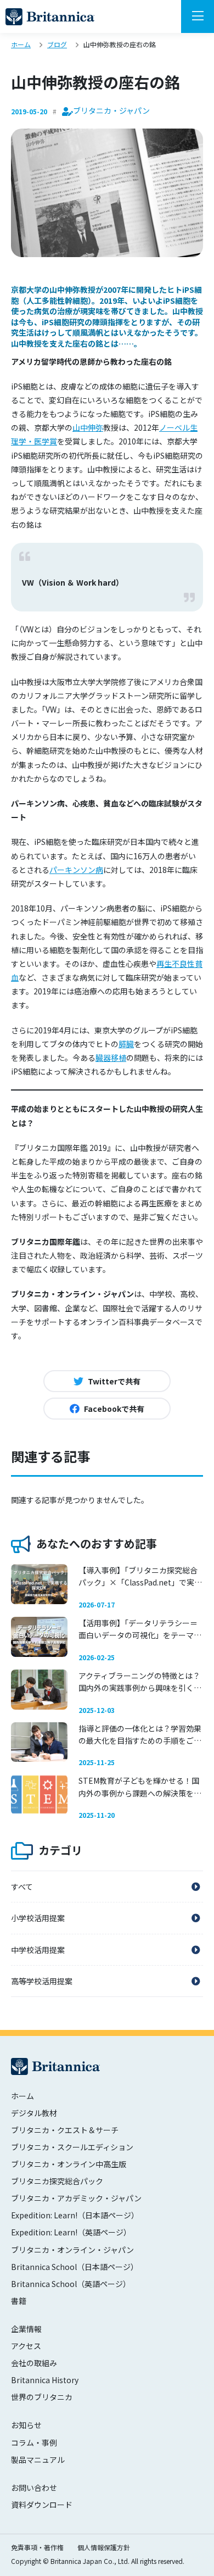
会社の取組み (34, 2363)
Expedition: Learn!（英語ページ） (71, 2232)
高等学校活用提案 (42, 1981)
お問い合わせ (34, 2488)
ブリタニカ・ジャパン (50, 17)
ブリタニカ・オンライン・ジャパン (72, 2250)
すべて (22, 1887)
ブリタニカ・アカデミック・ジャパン (76, 2198)
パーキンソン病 (76, 870)
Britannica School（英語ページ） (71, 2284)
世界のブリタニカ (42, 2397)
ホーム (22, 2096)
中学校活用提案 (38, 1950)
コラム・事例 (34, 2443)
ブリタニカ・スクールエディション (72, 2147)
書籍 (19, 2301)
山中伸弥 (88, 427)
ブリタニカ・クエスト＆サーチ (65, 2130)
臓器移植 (111, 1058)
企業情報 (26, 2329)
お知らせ (26, 2425)
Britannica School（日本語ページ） (75, 2267)
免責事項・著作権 (37, 2547)
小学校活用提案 (38, 1918)
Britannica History (45, 2380)
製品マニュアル (38, 2460)
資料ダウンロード (42, 2505)
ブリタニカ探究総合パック (57, 2181)
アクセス (26, 2346)
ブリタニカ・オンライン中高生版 (69, 2164)
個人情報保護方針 (104, 2547)
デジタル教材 (34, 2113)
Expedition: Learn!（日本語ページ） (75, 2215)
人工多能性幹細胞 (57, 301)
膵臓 (126, 1044)
